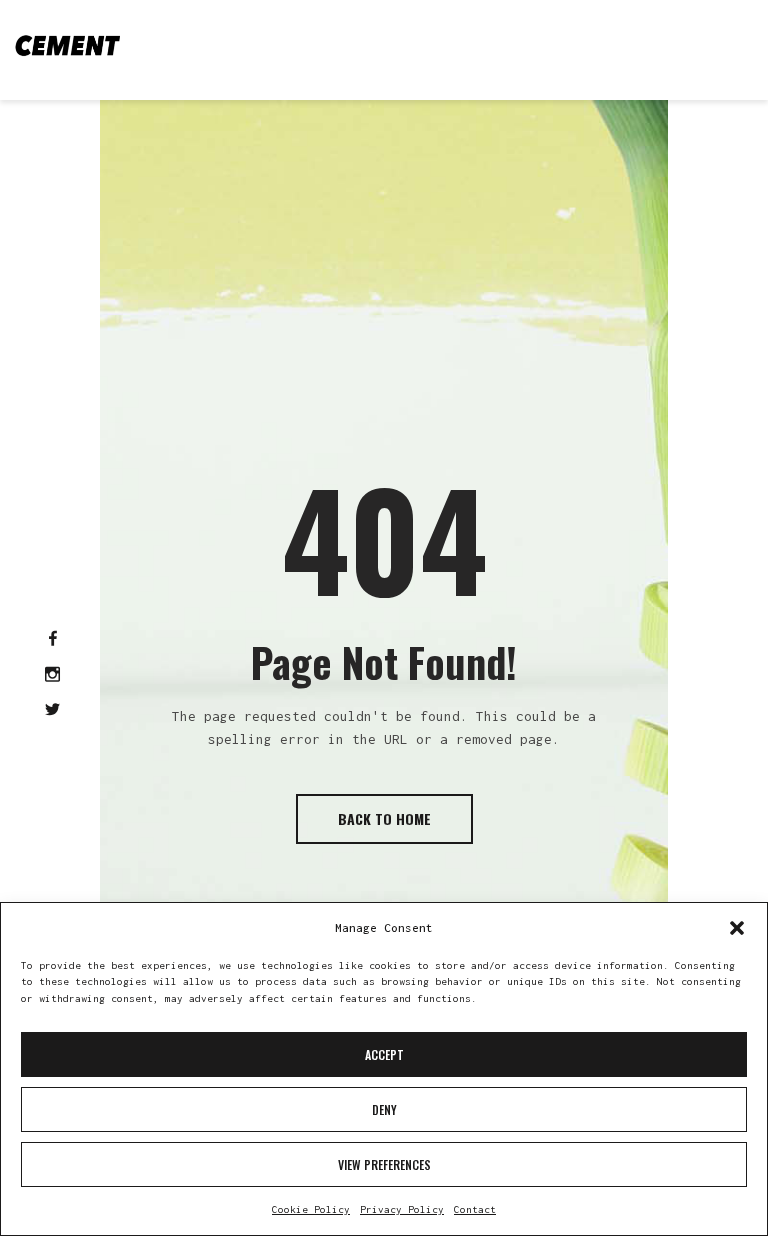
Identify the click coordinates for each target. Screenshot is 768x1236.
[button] (737, 928)
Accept (384, 1054)
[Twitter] (52, 711)
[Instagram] (52, 676)
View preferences (384, 1164)
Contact (475, 1209)
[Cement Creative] (67, 45)
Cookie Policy (311, 1209)
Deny (384, 1109)
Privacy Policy (402, 1209)
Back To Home (384, 818)
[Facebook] (53, 640)
